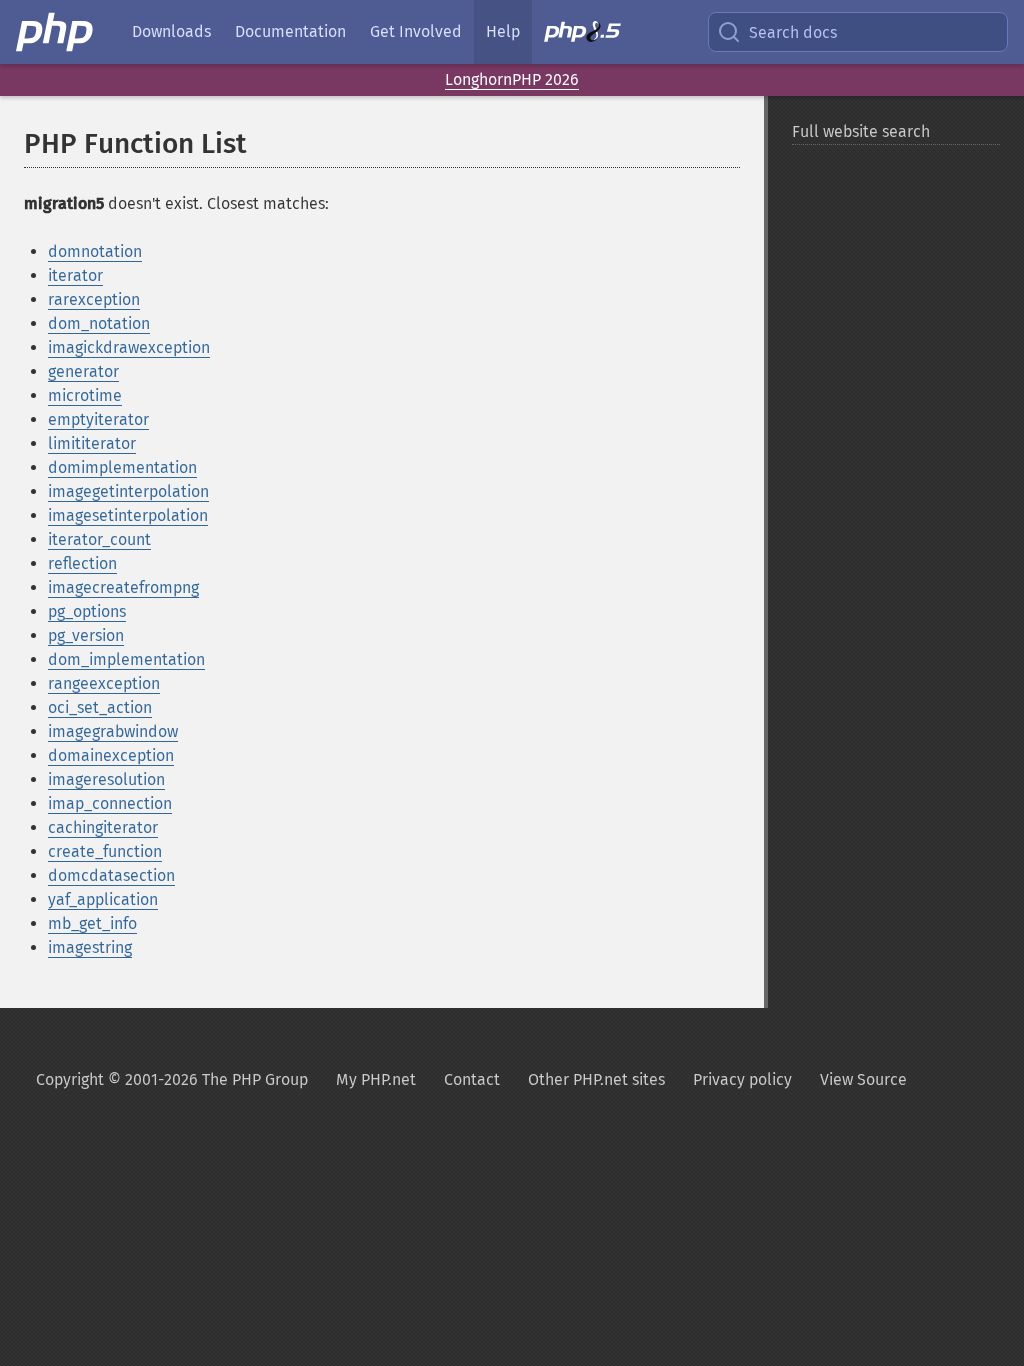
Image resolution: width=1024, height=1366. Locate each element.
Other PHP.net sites (596, 1079)
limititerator (92, 443)
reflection (82, 563)
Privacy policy (742, 1079)
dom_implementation (126, 659)
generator (83, 371)
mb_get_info (92, 923)
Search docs (793, 32)
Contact (472, 1079)
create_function (105, 851)
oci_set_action (100, 707)
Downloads (171, 31)
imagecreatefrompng (123, 587)
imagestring (90, 947)
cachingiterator (103, 827)
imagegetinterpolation (128, 491)
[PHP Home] (56, 32)
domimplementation (122, 467)
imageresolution (106, 779)
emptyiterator (98, 419)
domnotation (95, 251)
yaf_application (103, 899)
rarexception (94, 299)
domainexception (111, 755)
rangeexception (104, 683)
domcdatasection (111, 875)
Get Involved (416, 31)
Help (503, 31)
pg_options (87, 611)
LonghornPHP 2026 (512, 79)
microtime (85, 395)
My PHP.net (376, 1079)
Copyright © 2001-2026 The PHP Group (172, 1079)
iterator (75, 275)
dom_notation (99, 323)
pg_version (86, 635)
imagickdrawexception (129, 347)
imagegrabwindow (113, 731)
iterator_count (99, 539)
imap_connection (110, 803)
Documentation (290, 31)
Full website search (861, 131)
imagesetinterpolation (128, 515)
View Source (863, 1079)
